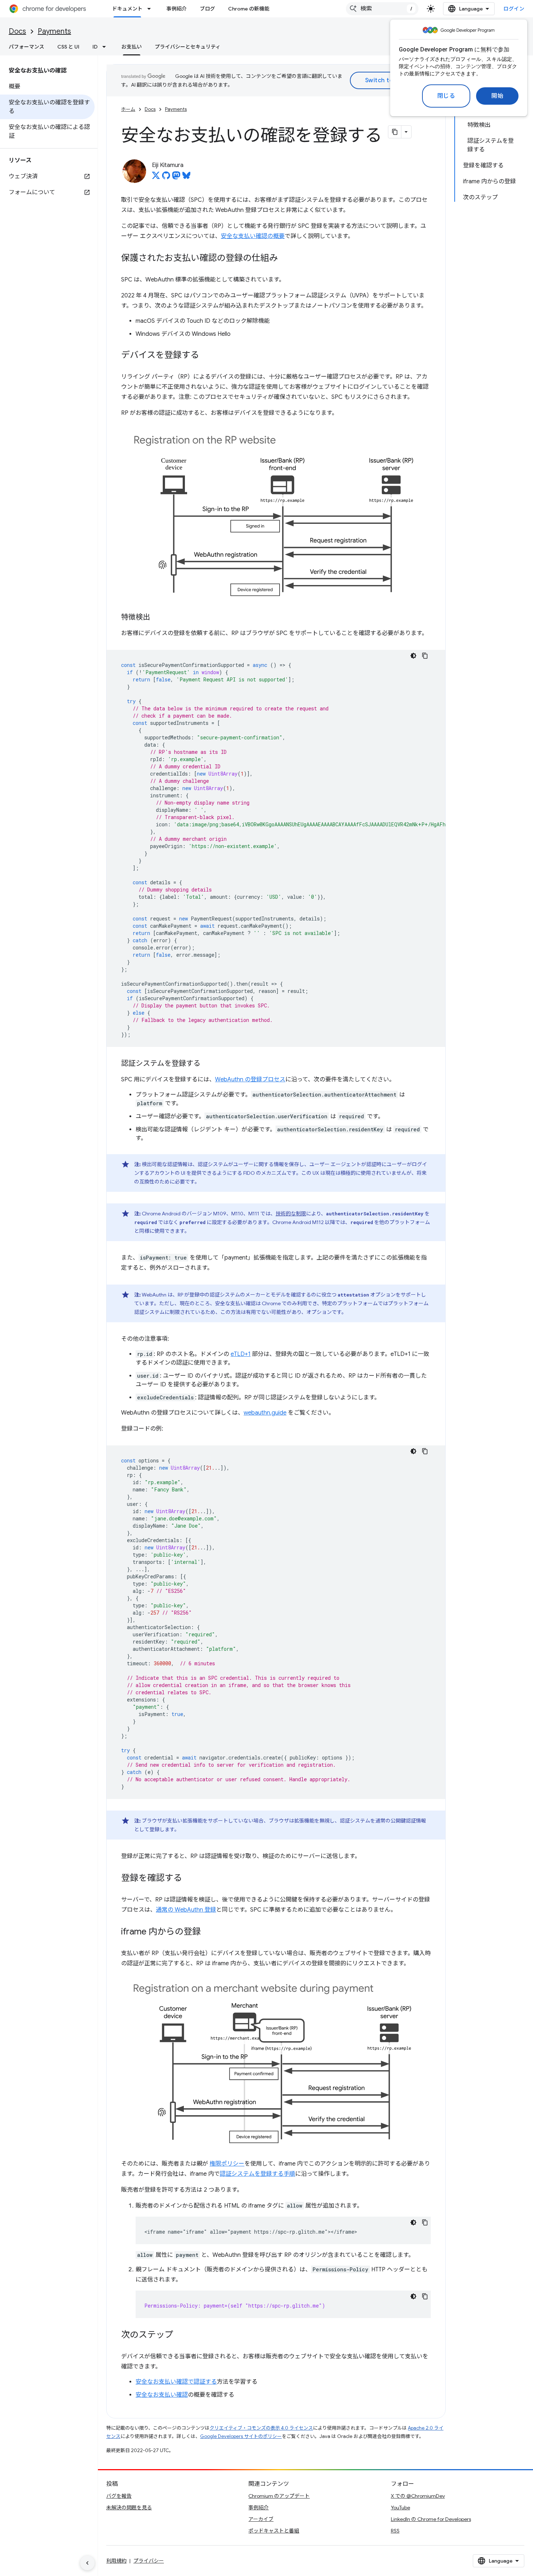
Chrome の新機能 (249, 9)
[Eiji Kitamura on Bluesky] (186, 178)
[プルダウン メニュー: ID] (106, 47)
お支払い (132, 47)
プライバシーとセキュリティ (188, 47)
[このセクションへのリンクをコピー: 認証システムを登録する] (208, 1064)
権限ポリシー (227, 2164)
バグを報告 (119, 2496)
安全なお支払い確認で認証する (176, 2382)
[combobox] (382, 9)
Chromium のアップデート (279, 2496)
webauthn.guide (265, 1413)
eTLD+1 (241, 1354)
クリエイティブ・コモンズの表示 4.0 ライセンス (261, 2428)
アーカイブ (261, 2519)
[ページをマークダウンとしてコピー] (395, 132)
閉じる (446, 96)
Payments (54, 31)
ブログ (207, 9)
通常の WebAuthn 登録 (186, 1910)
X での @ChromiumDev (418, 2496)
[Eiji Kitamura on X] (156, 178)
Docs (17, 31)
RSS (395, 2531)
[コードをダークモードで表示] (413, 656)
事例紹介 (177, 9)
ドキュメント (127, 9)
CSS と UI (68, 47)
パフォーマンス (26, 47)
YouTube (400, 2508)
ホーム (128, 109)
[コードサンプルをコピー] (425, 656)
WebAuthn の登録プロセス (250, 1080)
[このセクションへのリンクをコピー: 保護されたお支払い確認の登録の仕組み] (285, 259)
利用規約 (116, 2561)
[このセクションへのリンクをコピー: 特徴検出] (157, 618)
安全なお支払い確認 (162, 2395)
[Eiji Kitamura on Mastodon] (176, 178)
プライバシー (149, 2561)
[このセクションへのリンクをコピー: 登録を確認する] (189, 1878)
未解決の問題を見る (129, 2508)
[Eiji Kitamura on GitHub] (166, 178)
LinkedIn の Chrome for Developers (431, 2519)
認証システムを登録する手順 (257, 2174)
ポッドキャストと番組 (274, 2531)
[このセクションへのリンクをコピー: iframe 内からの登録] (208, 1932)
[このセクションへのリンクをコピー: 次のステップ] (181, 2335)
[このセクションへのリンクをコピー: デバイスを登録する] (206, 356)
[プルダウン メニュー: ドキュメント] (151, 9)
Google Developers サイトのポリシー (241, 2436)
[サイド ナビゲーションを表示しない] (87, 2563)
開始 (497, 96)
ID (95, 47)
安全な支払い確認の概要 (253, 236)
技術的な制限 (291, 1214)
